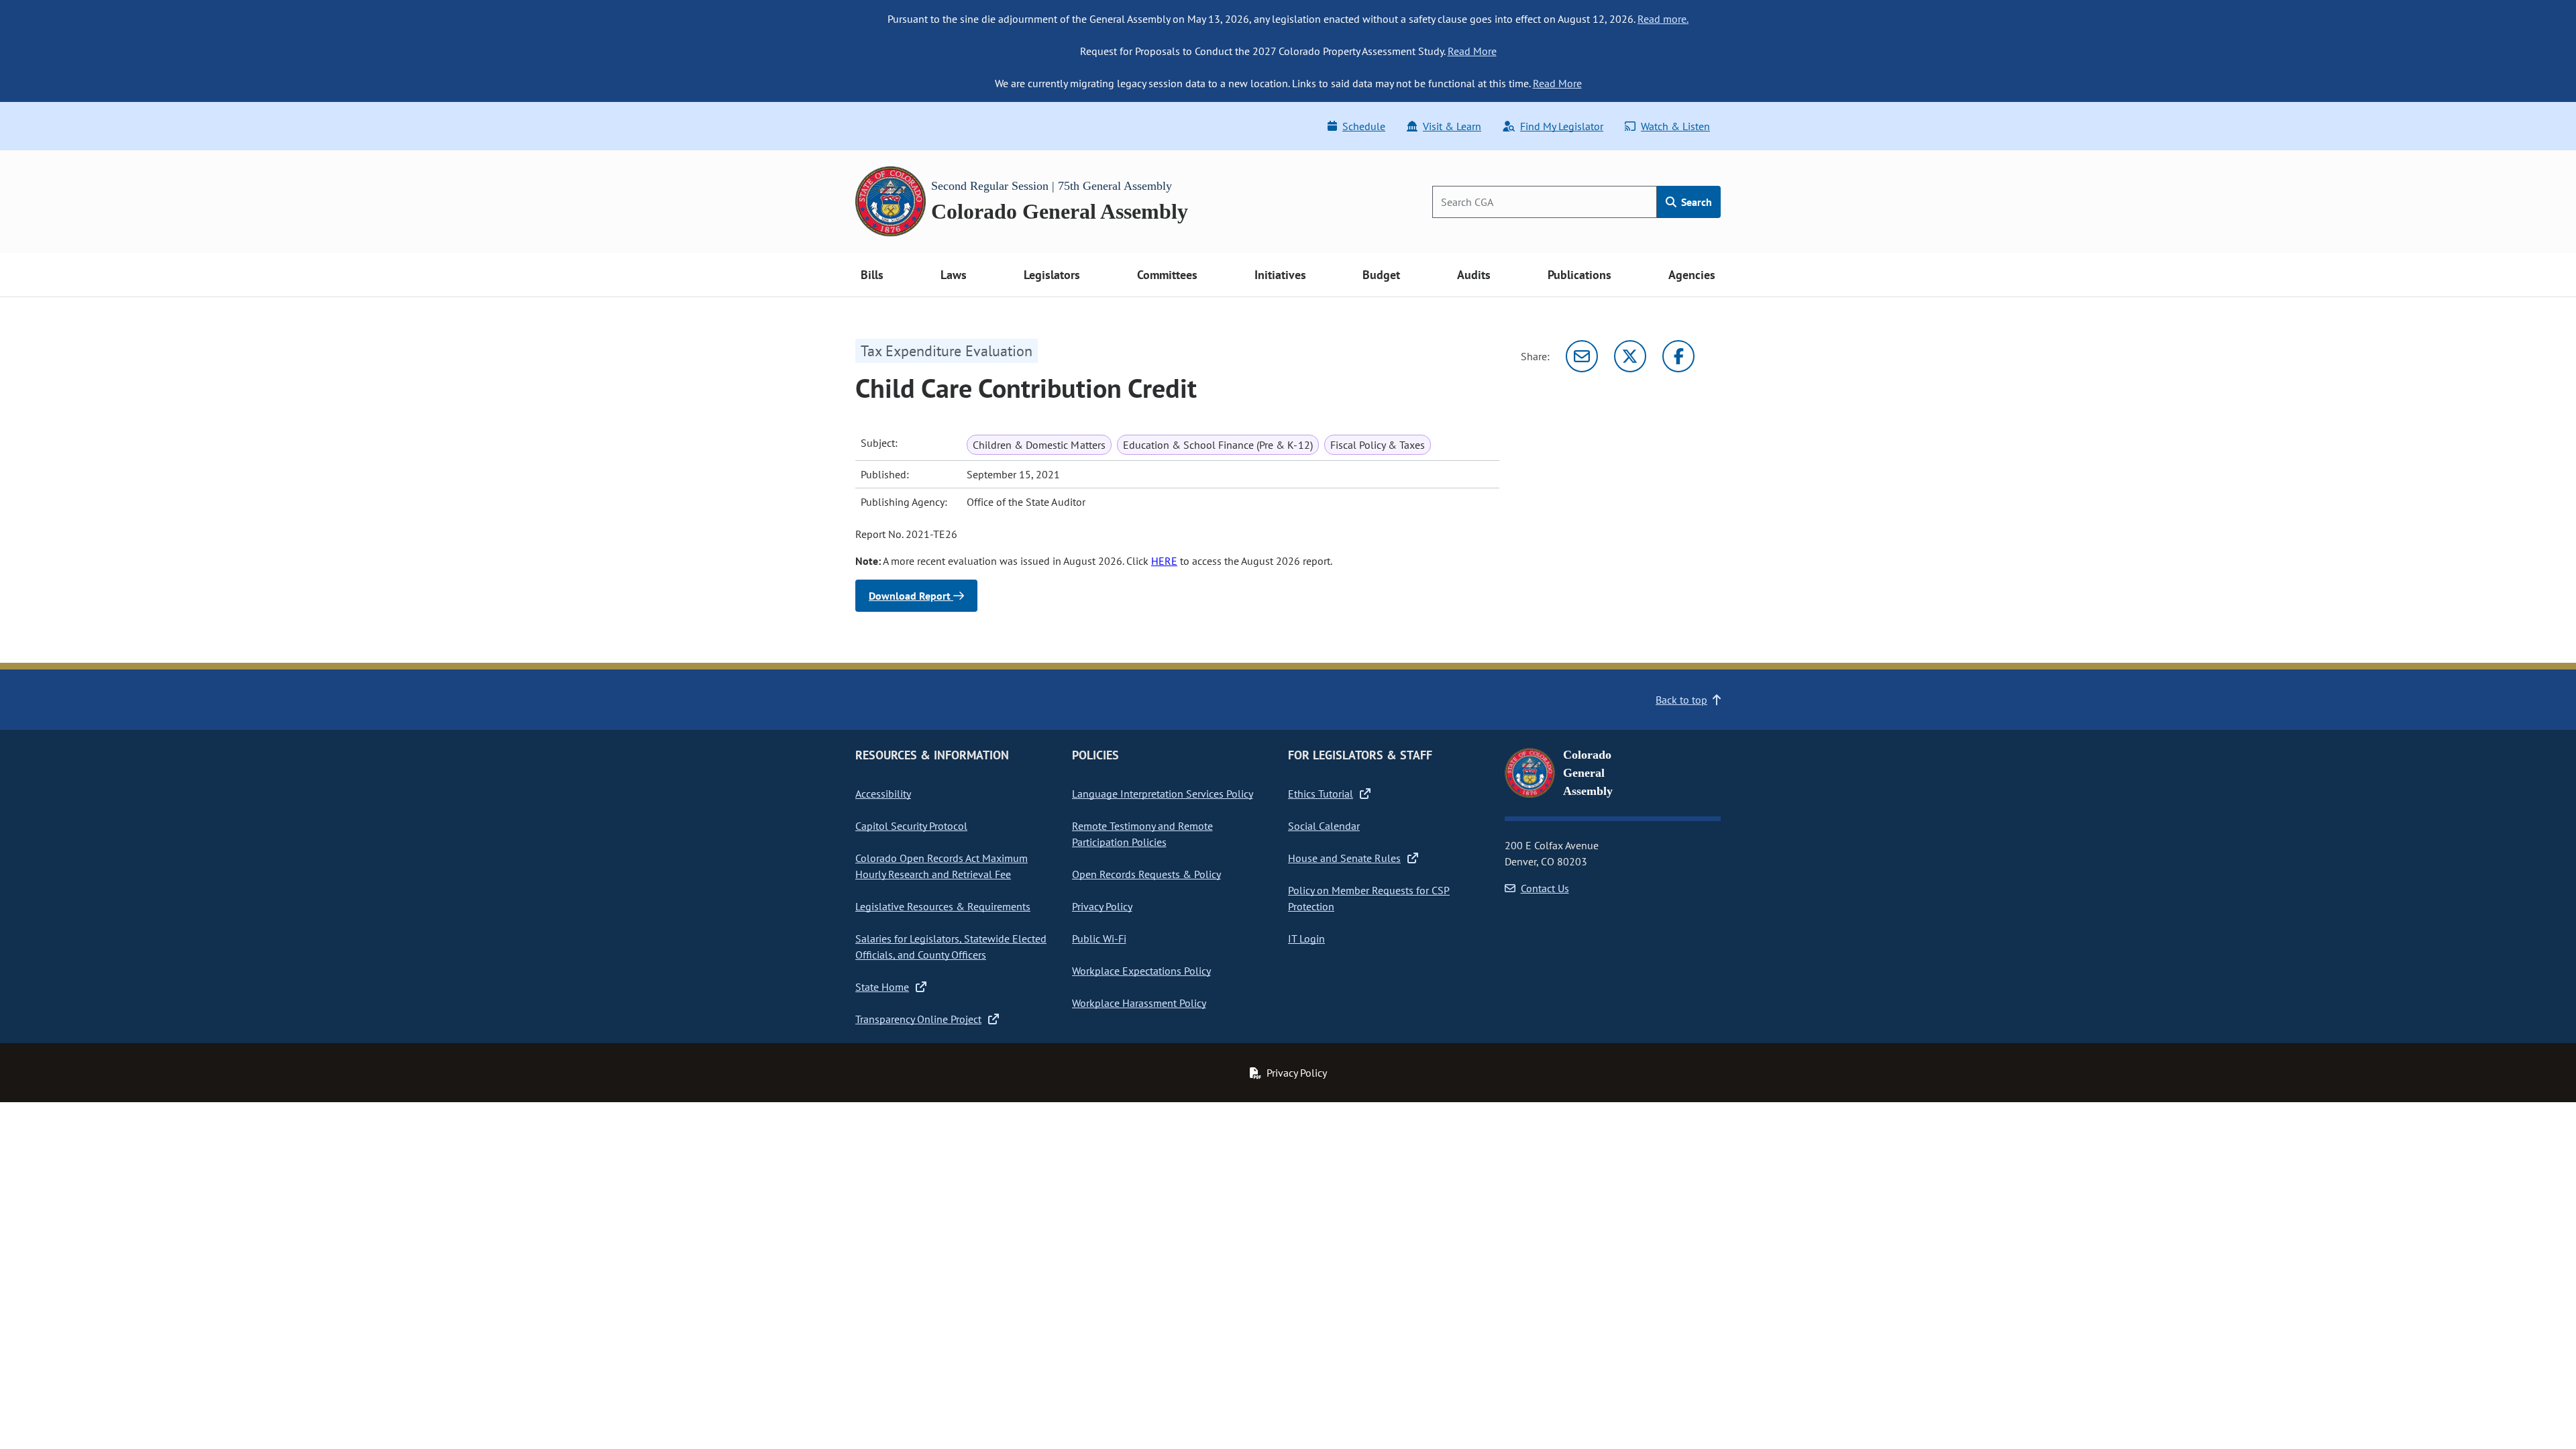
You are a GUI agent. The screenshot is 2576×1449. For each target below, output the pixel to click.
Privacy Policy (1102, 906)
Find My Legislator (1562, 126)
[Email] (1582, 356)
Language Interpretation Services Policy (1163, 794)
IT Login (1306, 938)
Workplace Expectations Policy (1141, 971)
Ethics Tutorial (1321, 794)
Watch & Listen (1675, 126)
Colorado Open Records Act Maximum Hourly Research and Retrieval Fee (942, 866)
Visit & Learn (1452, 126)
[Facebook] (1678, 356)
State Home (882, 987)
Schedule (1364, 126)
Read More (1472, 51)
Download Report (911, 596)
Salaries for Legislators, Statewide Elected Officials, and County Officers (951, 947)
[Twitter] (1630, 356)
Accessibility (883, 794)
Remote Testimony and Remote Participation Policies (1142, 834)
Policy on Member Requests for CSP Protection (1369, 898)
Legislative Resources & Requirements (943, 906)
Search (1695, 202)
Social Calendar (1324, 826)
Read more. (1663, 19)
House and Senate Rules (1344, 858)
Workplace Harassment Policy (1139, 1003)
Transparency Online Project (918, 1019)
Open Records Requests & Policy (1146, 874)
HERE (1164, 561)
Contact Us (1545, 888)
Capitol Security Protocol (911, 826)
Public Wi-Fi (1099, 938)
